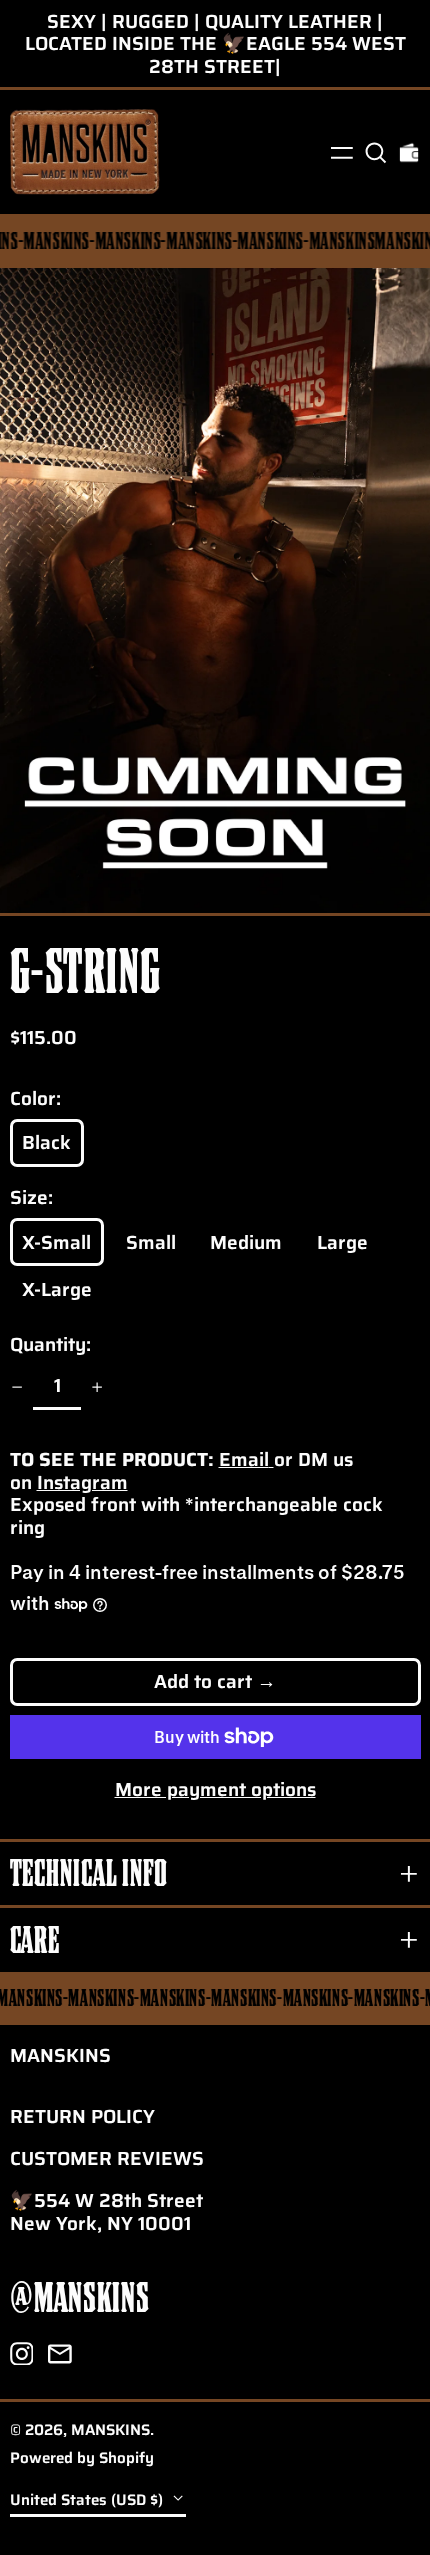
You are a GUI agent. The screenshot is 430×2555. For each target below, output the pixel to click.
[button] (376, 152)
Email (244, 1459)
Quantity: (50, 1344)
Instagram (82, 1482)
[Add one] (97, 1387)
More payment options (215, 1789)
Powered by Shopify (82, 2458)
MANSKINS (60, 2055)
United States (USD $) (88, 2500)
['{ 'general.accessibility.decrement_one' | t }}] (16, 1387)
